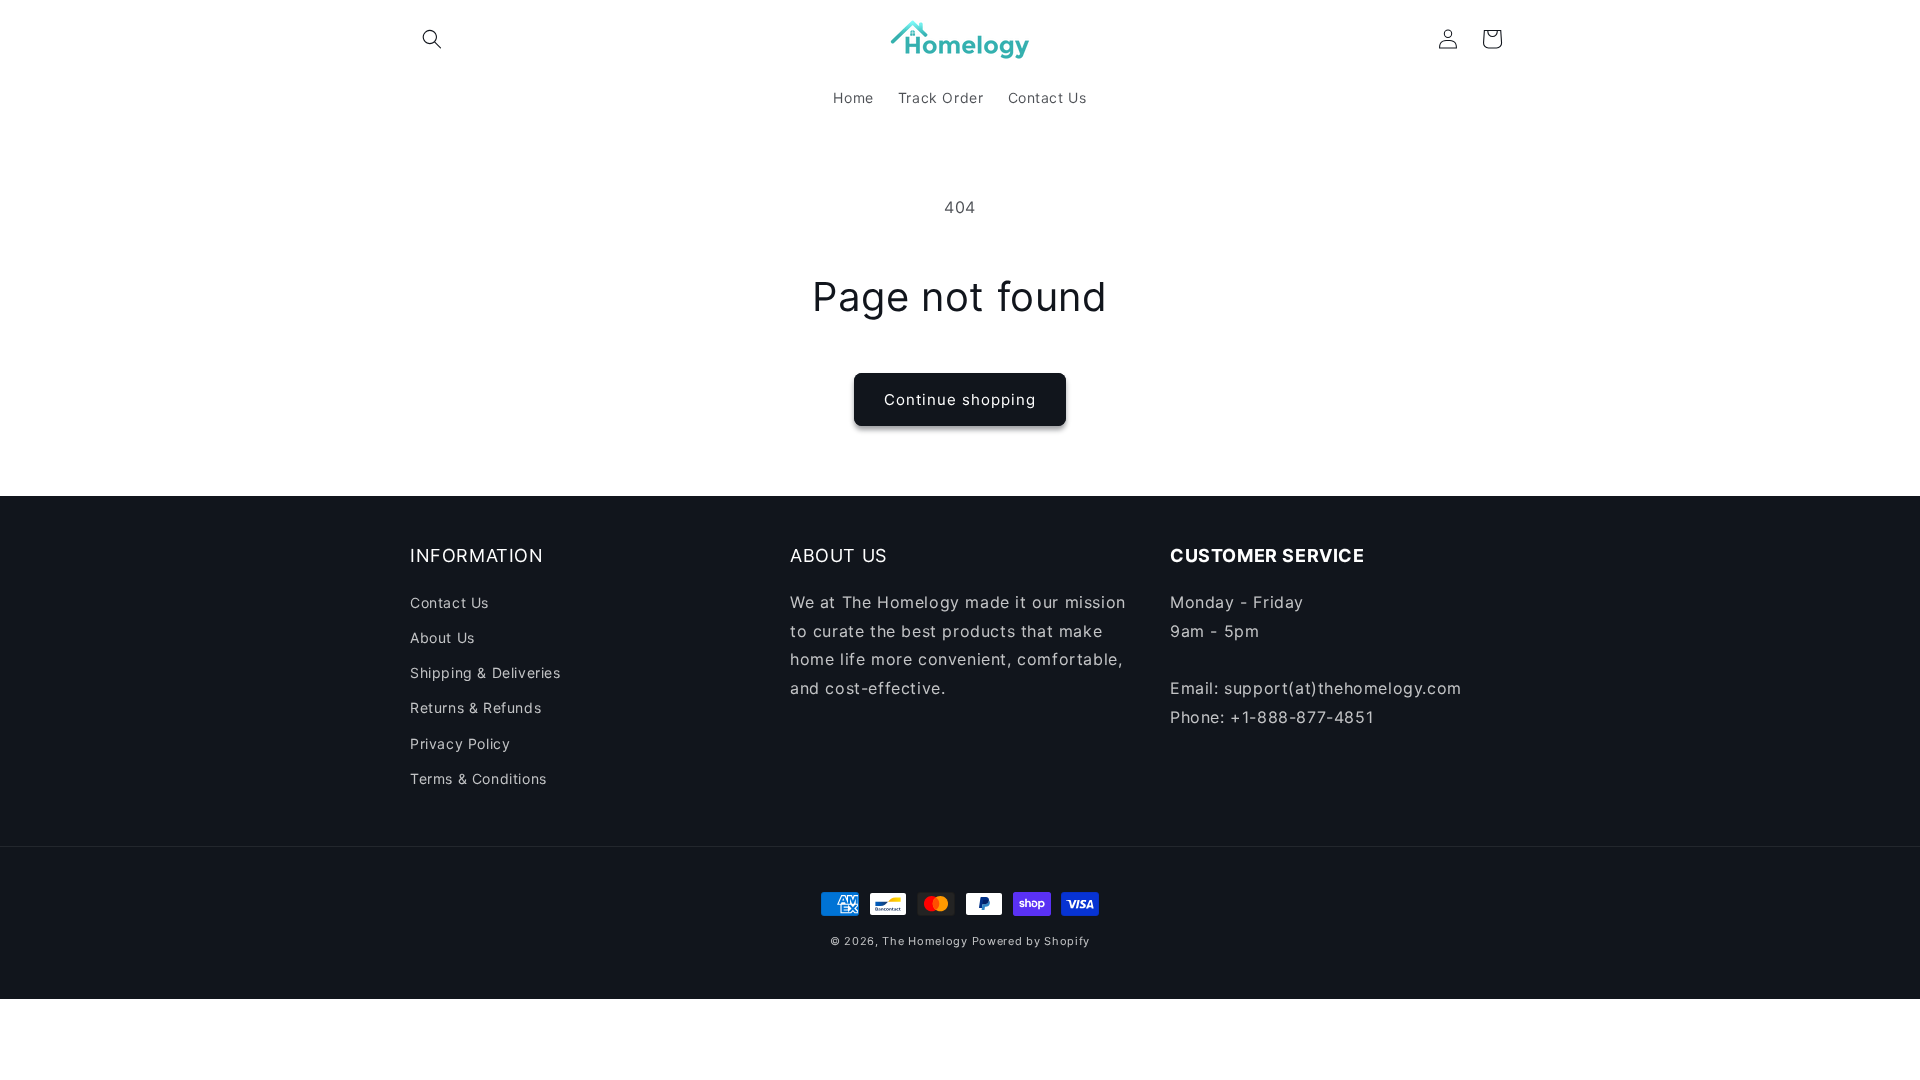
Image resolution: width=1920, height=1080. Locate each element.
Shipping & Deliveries (485, 672)
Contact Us (449, 602)
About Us (442, 637)
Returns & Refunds (475, 707)
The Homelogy (924, 941)
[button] (432, 39)
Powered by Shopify (1031, 941)
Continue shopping (960, 399)
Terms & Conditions (478, 778)
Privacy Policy (460, 743)
